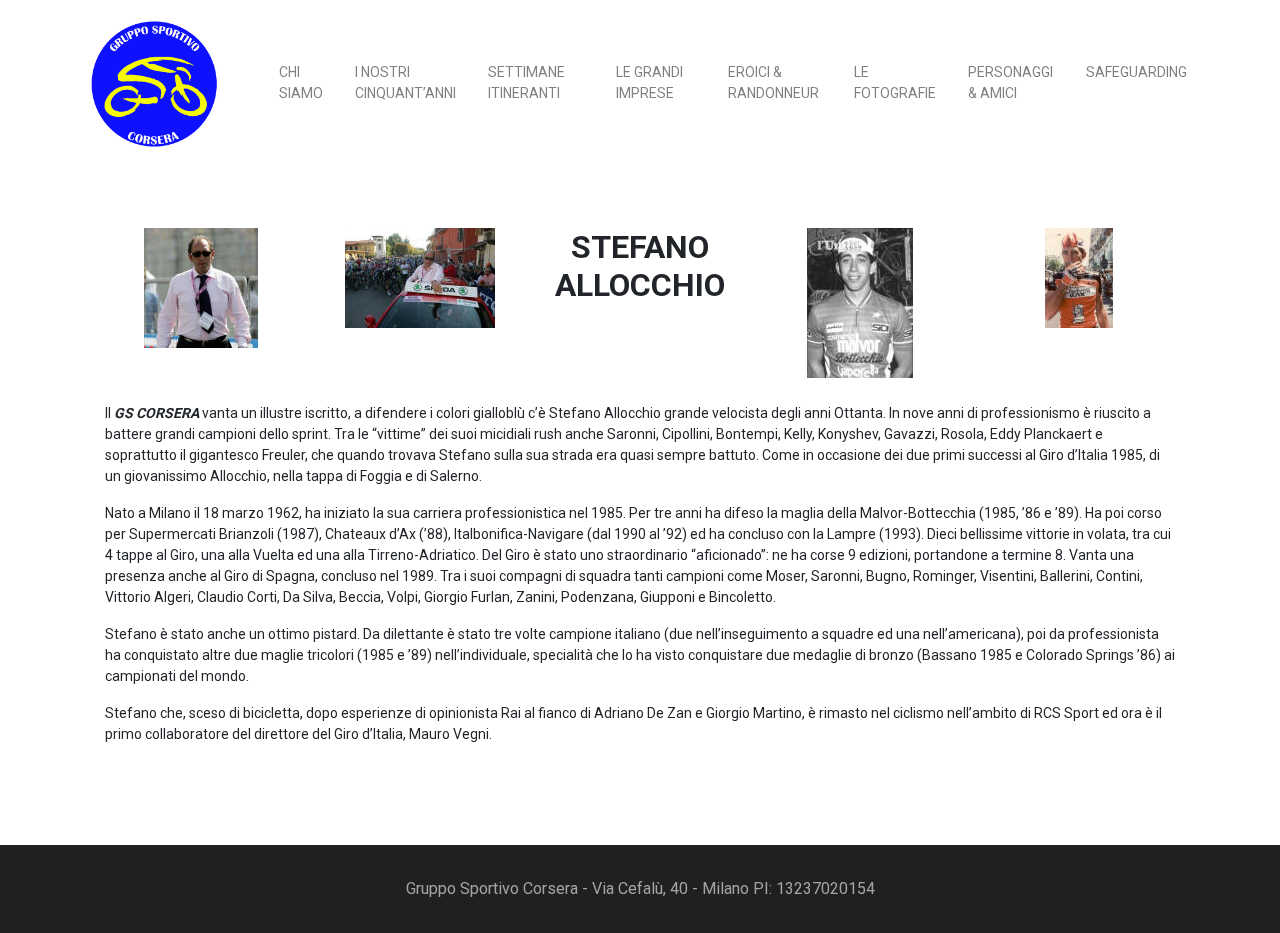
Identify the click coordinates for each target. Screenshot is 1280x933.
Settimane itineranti (526, 82)
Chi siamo (301, 82)
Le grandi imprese (649, 82)
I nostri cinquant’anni (405, 82)
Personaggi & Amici (1010, 82)
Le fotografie (895, 82)
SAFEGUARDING (1136, 72)
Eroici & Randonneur (773, 82)
